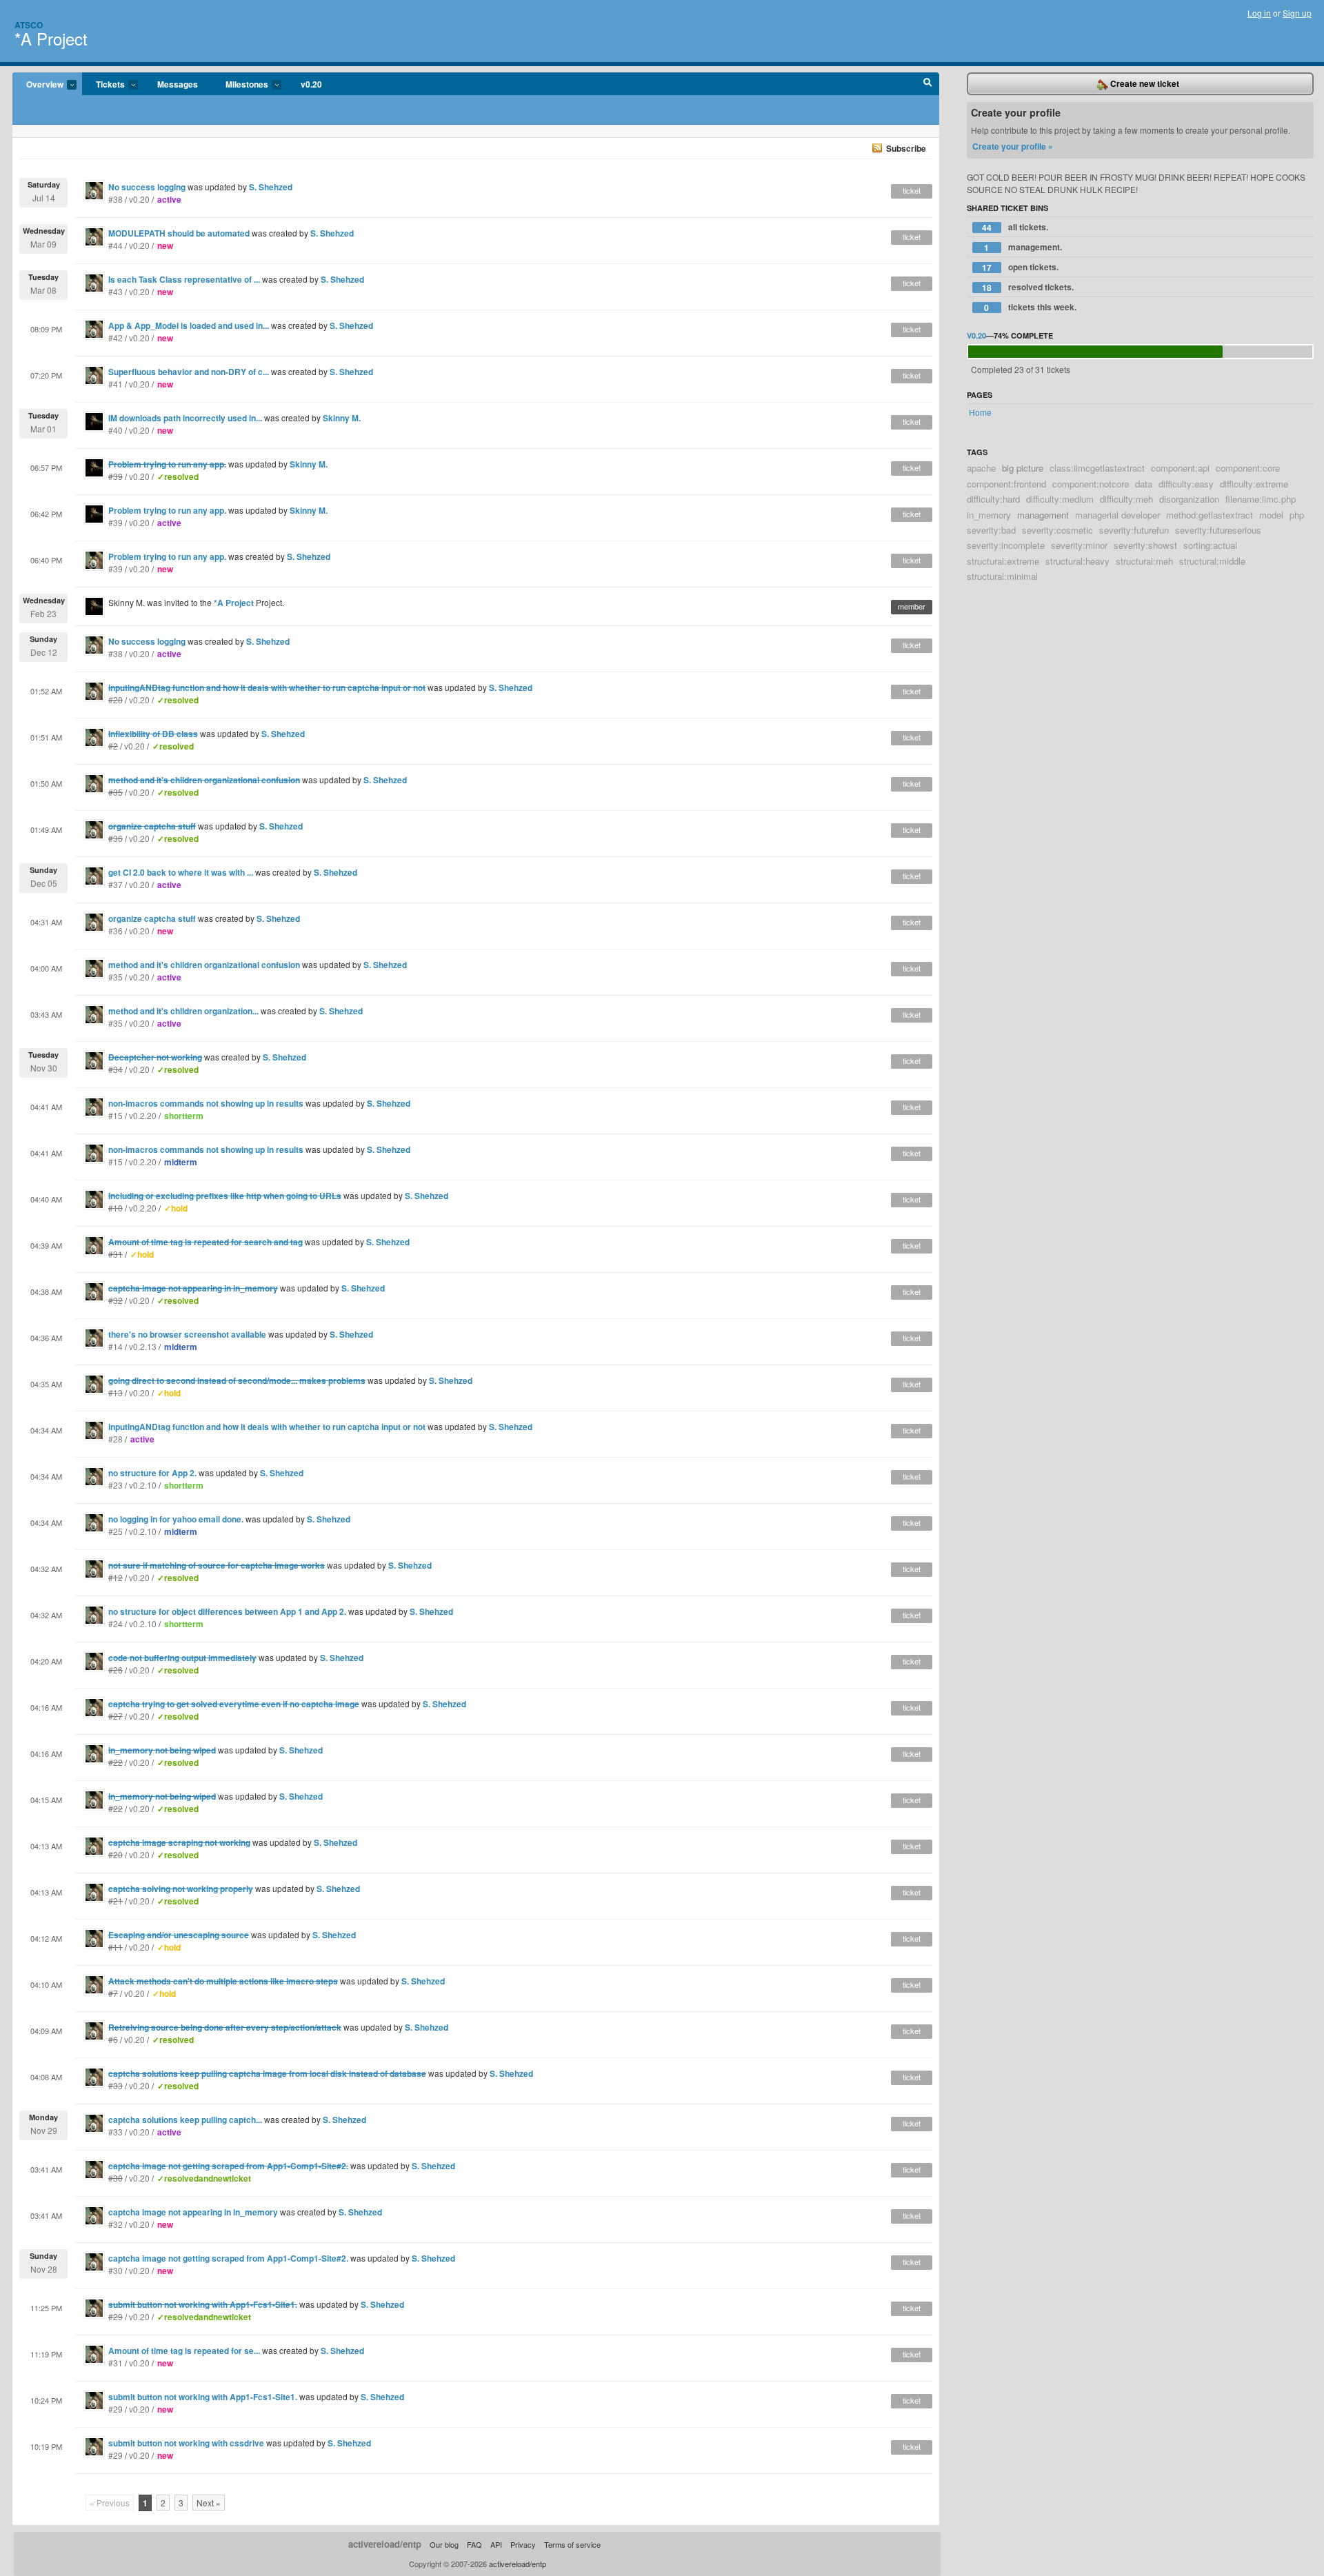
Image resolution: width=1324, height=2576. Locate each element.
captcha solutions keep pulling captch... (185, 2120)
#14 (116, 1346)
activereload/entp (385, 2544)
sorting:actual (1210, 545)
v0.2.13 (143, 1346)
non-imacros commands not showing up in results (206, 1103)
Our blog (444, 2544)
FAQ (474, 2544)
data (1144, 484)
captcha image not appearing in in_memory (193, 2212)
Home (980, 412)
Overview (38, 85)
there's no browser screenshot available (187, 1334)
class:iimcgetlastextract (1097, 468)
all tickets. (1015, 227)
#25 (116, 1531)
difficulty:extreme (1254, 484)
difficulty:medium (1060, 499)
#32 (116, 2224)
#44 (116, 245)
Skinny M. (342, 418)
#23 (116, 1485)
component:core (1248, 468)
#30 (116, 2270)
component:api (1180, 468)
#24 (116, 1623)
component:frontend (1006, 484)
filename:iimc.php (1261, 499)
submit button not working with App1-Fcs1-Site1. (203, 2397)
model (1271, 515)
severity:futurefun (1134, 530)
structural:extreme (1003, 561)
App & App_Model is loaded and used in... (189, 325)
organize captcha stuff (152, 918)
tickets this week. (1030, 307)
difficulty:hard (993, 499)
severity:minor (1079, 545)
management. (1023, 247)
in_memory (989, 515)
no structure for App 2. (152, 1473)
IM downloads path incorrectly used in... (185, 418)
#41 (116, 384)
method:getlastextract (1210, 515)
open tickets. (1020, 267)
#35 (116, 977)
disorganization (1189, 499)
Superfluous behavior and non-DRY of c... (189, 372)
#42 (116, 338)
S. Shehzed (271, 187)
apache (981, 468)
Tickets (103, 85)
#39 (116, 522)
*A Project (51, 38)
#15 (116, 1115)
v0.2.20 (143, 1115)
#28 (116, 1439)
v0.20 (311, 84)
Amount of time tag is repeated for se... (184, 2351)
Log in (1259, 13)
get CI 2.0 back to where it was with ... (181, 872)
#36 (116, 930)
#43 (116, 291)
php (1297, 515)
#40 (116, 430)
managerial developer (1117, 515)
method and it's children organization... (183, 1011)
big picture (1023, 468)
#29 (116, 2409)
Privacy (523, 2544)
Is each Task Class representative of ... (184, 279)
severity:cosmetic (1057, 530)
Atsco (29, 25)
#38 (116, 199)
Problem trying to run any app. (167, 510)
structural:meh (1144, 561)
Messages (178, 84)
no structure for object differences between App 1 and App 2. (227, 1611)
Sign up (1297, 13)
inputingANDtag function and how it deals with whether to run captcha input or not (267, 1427)
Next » (209, 2503)
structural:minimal (1002, 576)
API (496, 2544)
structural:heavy (1077, 561)
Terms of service (572, 2544)
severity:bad (991, 530)
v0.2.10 (143, 1485)
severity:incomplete (1006, 545)
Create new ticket (1144, 83)
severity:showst (1145, 545)
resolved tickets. (1028, 287)
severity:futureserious (1218, 530)
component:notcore (1091, 484)
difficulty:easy (1186, 484)
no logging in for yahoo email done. (176, 1519)
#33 (116, 2132)
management (1043, 515)
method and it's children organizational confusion (204, 965)
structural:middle (1212, 561)
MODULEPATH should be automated (179, 233)
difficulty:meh (1126, 499)
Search (928, 84)
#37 (116, 884)
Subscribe (906, 148)
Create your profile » (1013, 146)
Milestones (240, 85)
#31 (116, 2363)
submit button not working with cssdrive (186, 2443)
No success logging (147, 187)
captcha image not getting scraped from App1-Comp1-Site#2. (228, 2258)
